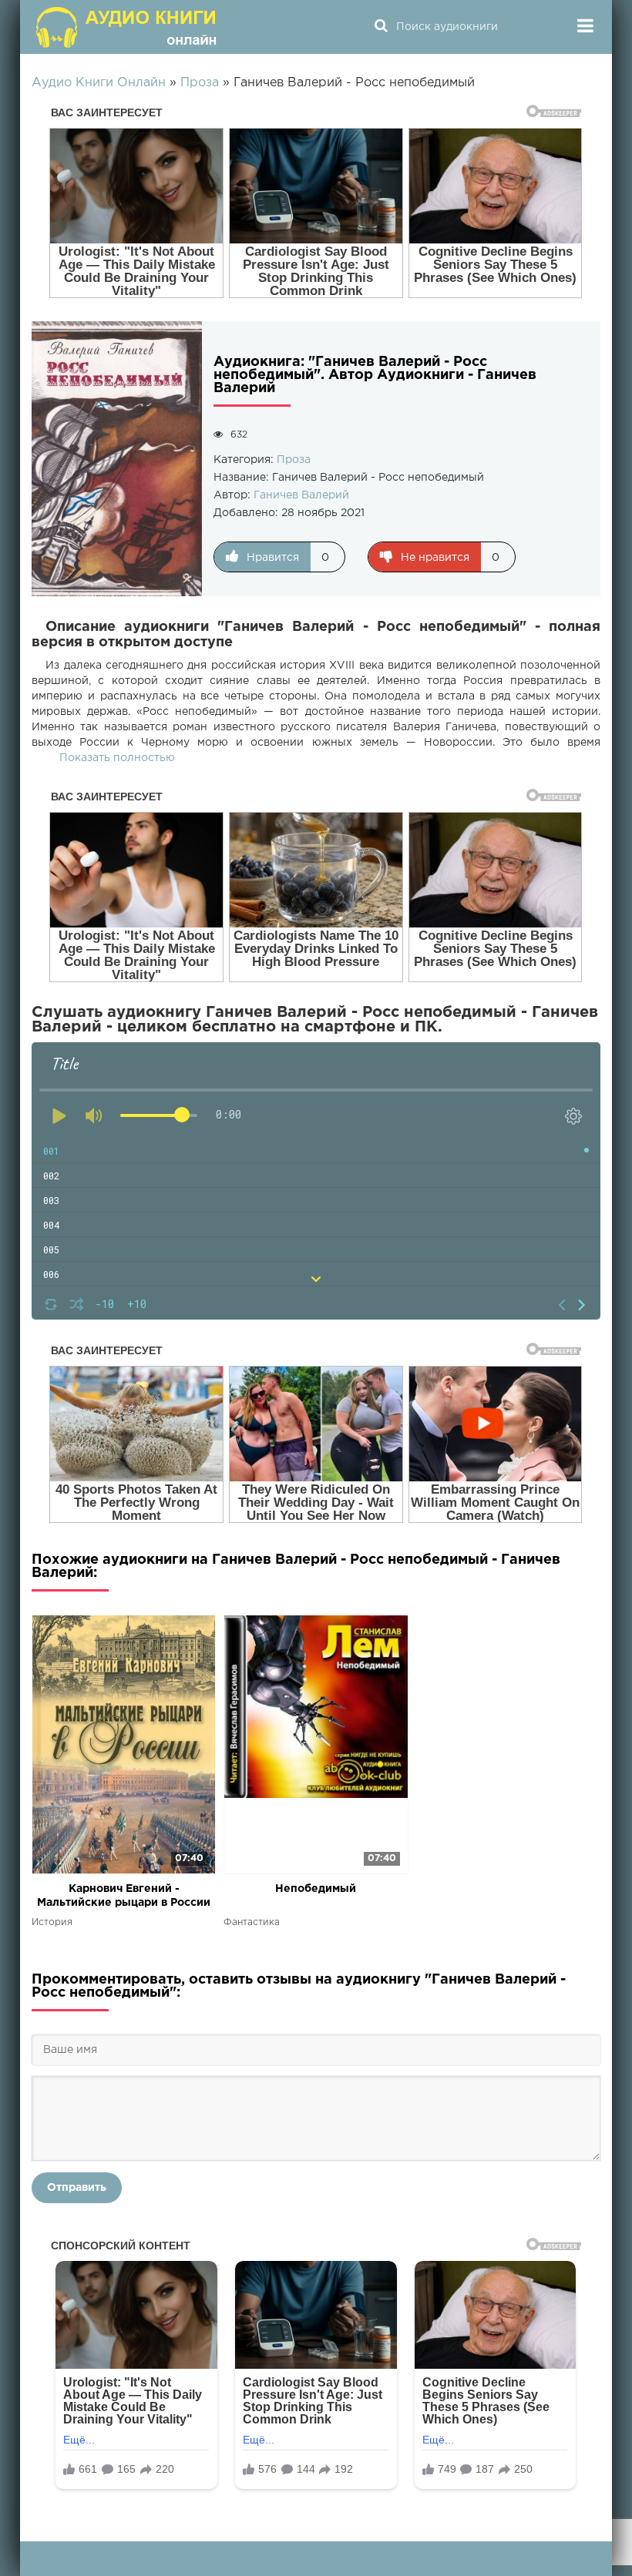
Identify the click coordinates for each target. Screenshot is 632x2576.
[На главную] (128, 27)
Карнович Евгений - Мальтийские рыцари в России (124, 1896)
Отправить (77, 2188)
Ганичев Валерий (301, 495)
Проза (294, 460)
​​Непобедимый (316, 1889)
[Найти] (381, 27)
